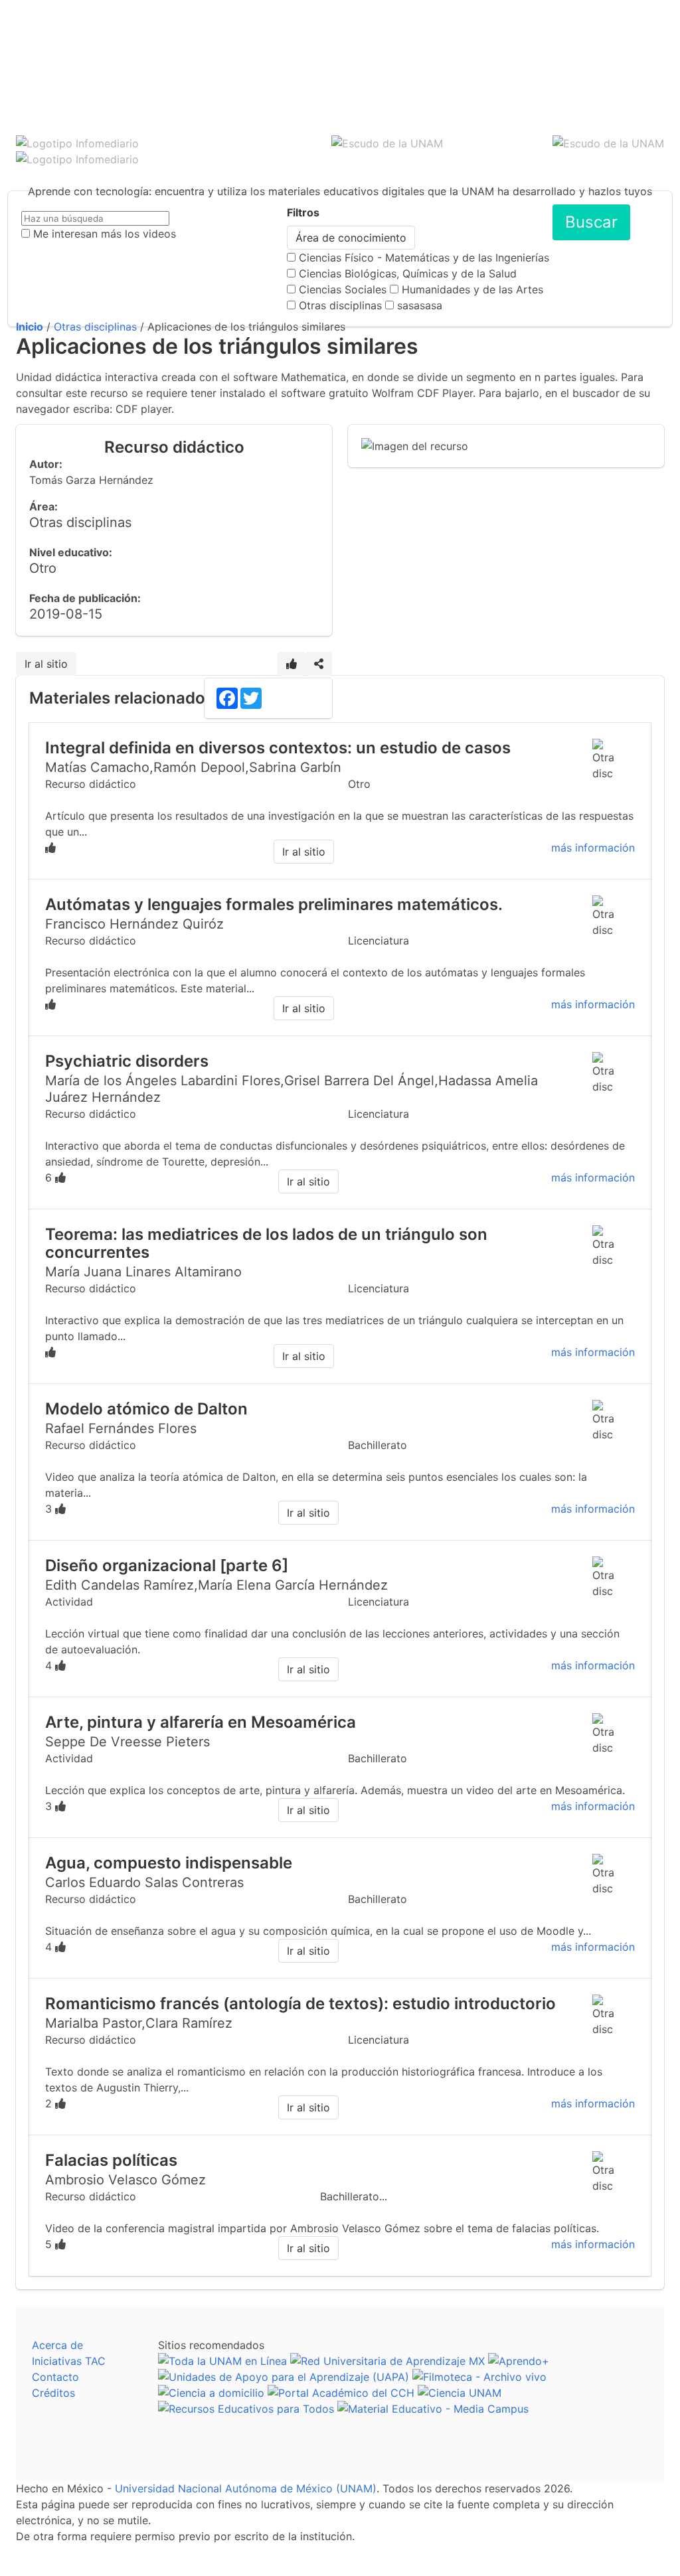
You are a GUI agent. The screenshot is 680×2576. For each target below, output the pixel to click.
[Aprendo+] (519, 2361)
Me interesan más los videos (105, 234)
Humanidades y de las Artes (472, 289)
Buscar (591, 222)
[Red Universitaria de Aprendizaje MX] (387, 2361)
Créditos (53, 2393)
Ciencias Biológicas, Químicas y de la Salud (408, 273)
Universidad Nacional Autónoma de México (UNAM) (246, 2488)
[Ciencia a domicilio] (211, 2393)
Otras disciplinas (340, 305)
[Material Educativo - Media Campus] (433, 2409)
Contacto (55, 2377)
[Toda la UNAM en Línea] (222, 2361)
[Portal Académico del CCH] (341, 2393)
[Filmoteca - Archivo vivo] (479, 2377)
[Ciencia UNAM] (460, 2393)
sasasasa (420, 305)
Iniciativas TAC (69, 2361)
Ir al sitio (46, 664)
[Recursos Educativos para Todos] (246, 2409)
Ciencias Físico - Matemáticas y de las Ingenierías (424, 258)
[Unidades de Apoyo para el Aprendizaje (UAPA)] (284, 2377)
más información (593, 848)
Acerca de (57, 2345)
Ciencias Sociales (343, 289)
